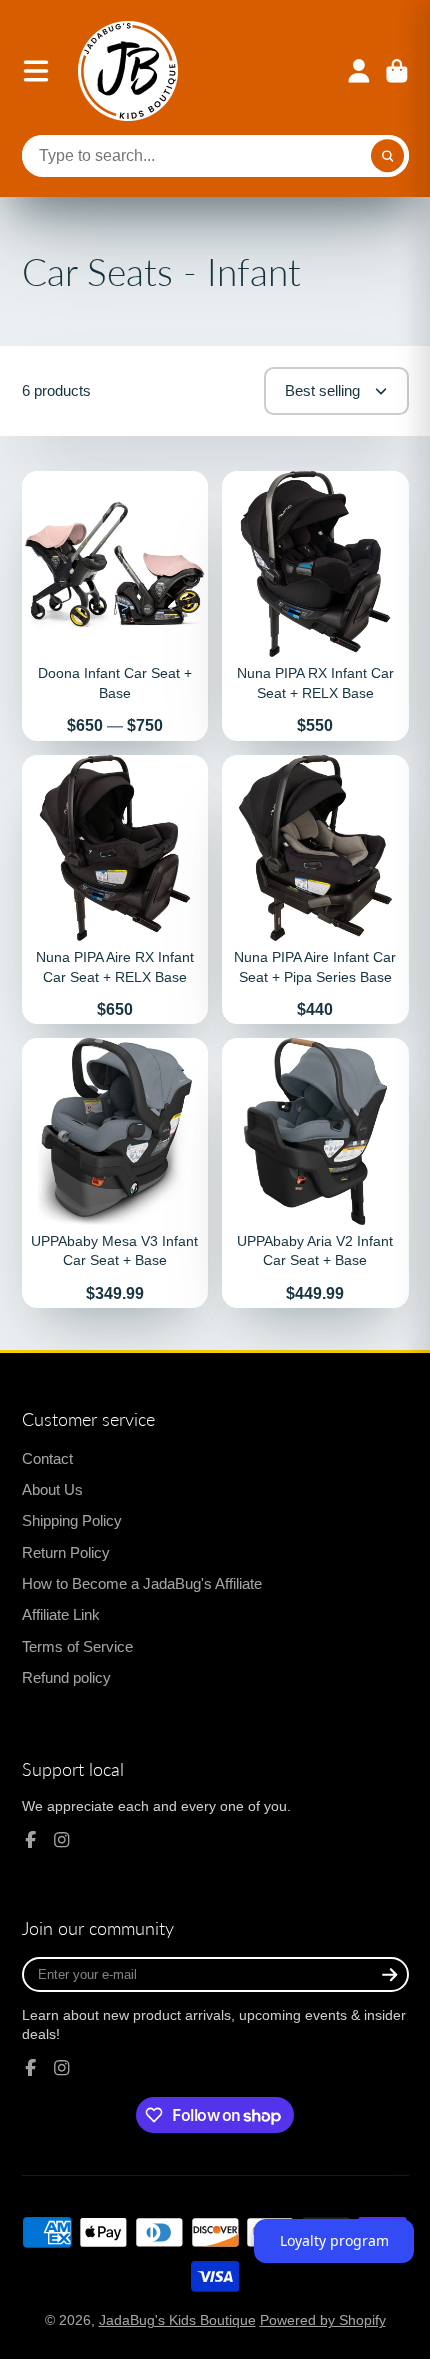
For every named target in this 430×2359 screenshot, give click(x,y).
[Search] (388, 156)
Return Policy (66, 1552)
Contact (47, 1458)
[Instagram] (62, 1840)
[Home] (128, 71)
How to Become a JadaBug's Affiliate (142, 1583)
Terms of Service (77, 1646)
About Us (52, 1489)
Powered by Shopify (323, 2320)
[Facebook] (31, 1840)
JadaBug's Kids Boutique (177, 2320)
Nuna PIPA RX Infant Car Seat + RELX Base (315, 606)
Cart (397, 71)
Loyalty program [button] (334, 2240)
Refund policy (66, 1677)
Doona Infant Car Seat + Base (115, 606)
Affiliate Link (61, 1614)
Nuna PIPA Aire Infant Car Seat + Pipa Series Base (315, 890)
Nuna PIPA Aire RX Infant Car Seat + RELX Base (115, 890)
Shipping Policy (72, 1520)
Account (359, 71)
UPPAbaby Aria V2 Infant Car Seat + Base (315, 1173)
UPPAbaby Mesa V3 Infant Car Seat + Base (115, 1173)
